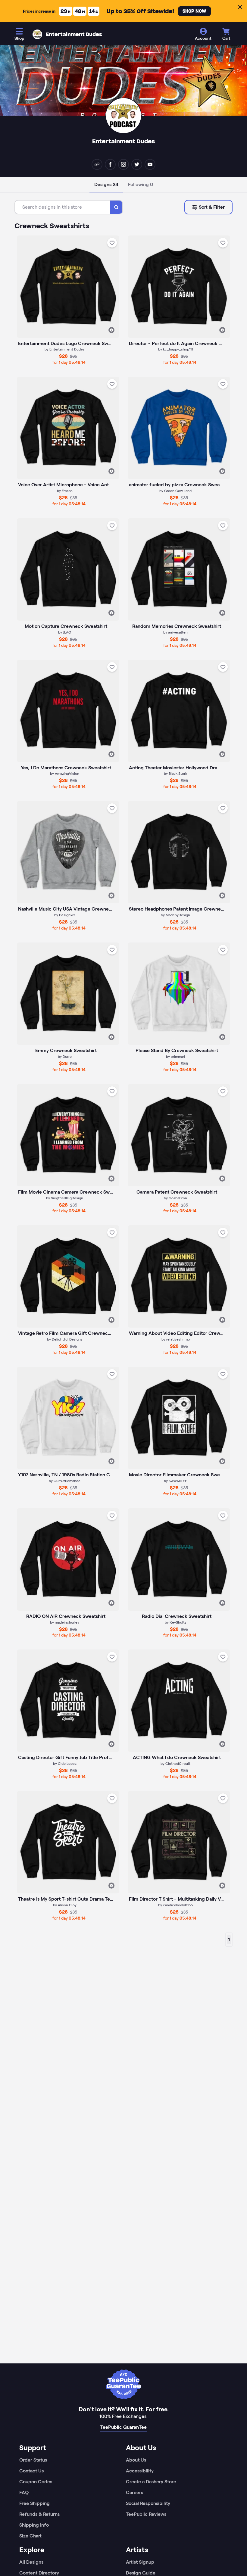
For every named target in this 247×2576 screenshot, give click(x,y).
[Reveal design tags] (111, 330)
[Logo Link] (37, 34)
